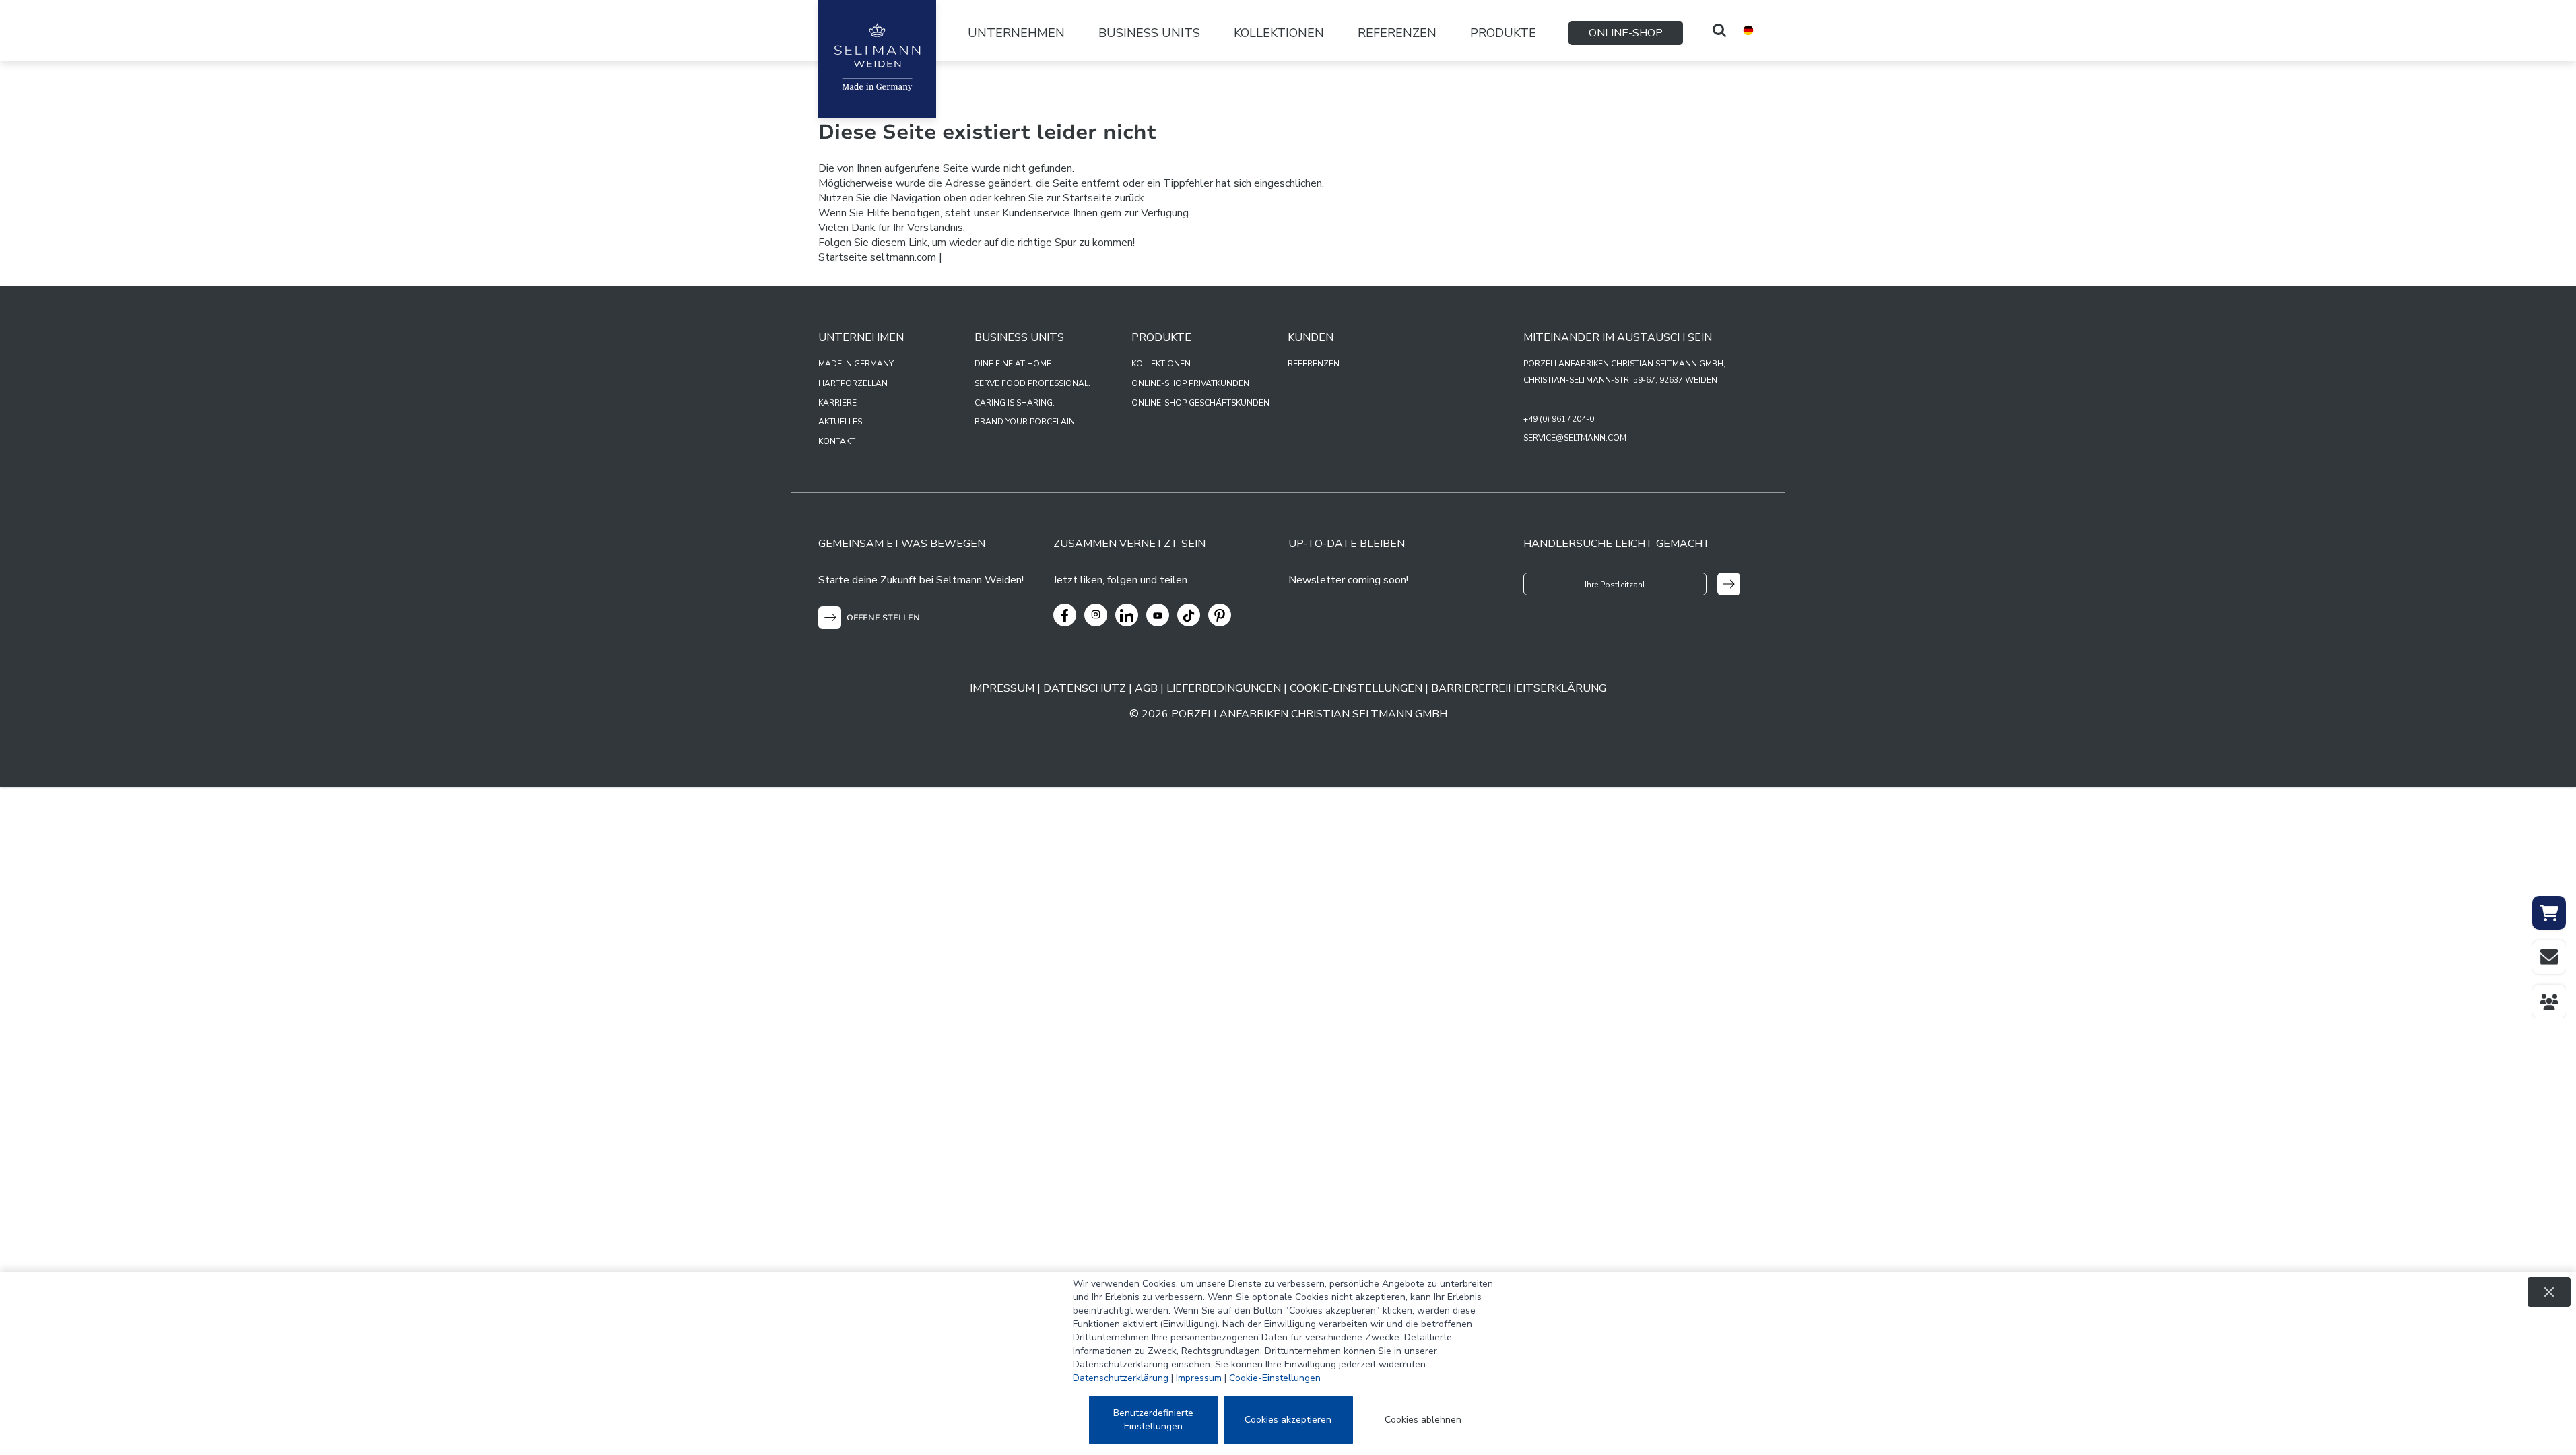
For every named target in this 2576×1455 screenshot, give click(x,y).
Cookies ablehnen (1423, 1420)
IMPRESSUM (1002, 688)
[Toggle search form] (1719, 30)
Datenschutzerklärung (1121, 1378)
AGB (1146, 688)
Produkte (1503, 33)
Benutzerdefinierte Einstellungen (1153, 1420)
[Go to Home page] (877, 59)
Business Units (1149, 33)
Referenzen (1397, 33)
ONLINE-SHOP (1626, 33)
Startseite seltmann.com (877, 257)
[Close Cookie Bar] (2549, 1292)
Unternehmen (1016, 33)
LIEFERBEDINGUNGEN (1224, 688)
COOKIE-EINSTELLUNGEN (1356, 688)
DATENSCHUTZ (1085, 688)
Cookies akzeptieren (1288, 1420)
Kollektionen (1279, 33)
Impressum (1199, 1378)
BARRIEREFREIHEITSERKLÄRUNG (1519, 688)
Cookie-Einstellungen (1275, 1378)
